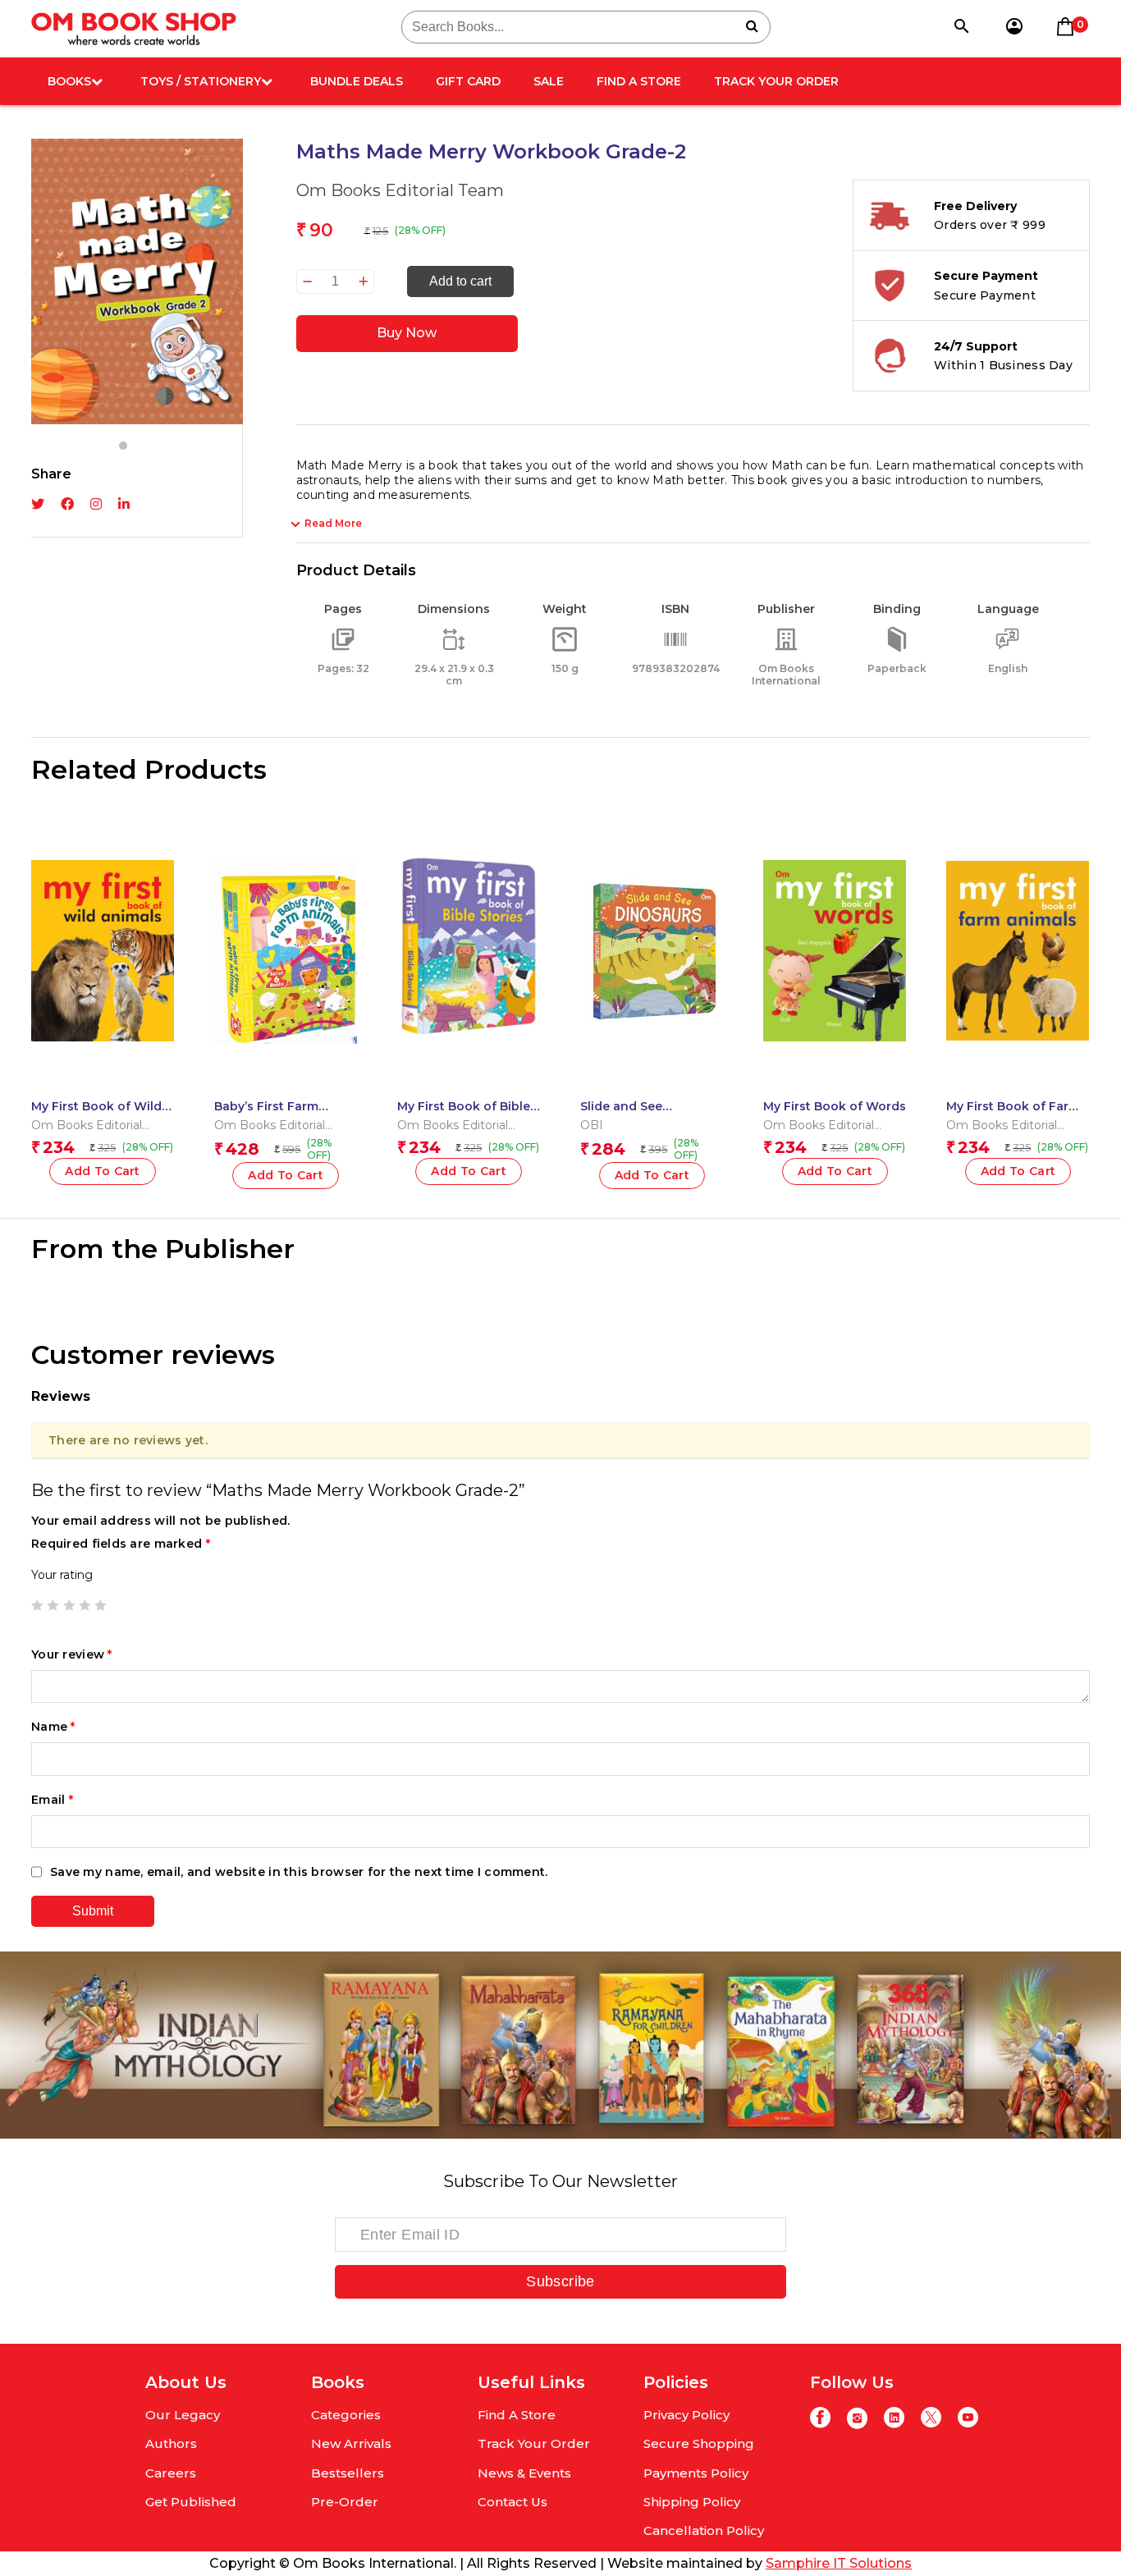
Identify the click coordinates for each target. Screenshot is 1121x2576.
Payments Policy (696, 2473)
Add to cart (460, 281)
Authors (171, 2443)
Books (69, 81)
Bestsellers (348, 2473)
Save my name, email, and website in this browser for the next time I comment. (299, 1872)
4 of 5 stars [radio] (85, 1605)
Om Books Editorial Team (400, 190)
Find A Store (639, 81)
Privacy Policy (686, 2415)
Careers (171, 2473)
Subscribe (560, 2281)
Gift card (468, 81)
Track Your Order (776, 81)
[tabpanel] (137, 281)
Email (52, 1800)
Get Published (191, 2502)
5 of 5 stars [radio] (100, 1605)
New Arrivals (351, 2443)
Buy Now (407, 333)
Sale (549, 81)
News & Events (524, 2473)
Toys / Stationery (201, 81)
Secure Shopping (699, 2443)
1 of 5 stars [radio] (37, 1605)
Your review (72, 1654)
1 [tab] (123, 446)
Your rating (62, 1575)
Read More (333, 523)
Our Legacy (183, 2415)
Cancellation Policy (704, 2530)
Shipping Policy (692, 2502)
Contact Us (512, 2502)
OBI (592, 1125)
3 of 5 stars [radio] (69, 1605)
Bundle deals (357, 81)
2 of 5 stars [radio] (53, 1605)
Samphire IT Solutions (839, 2563)
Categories (346, 2415)
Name (53, 1727)
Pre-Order (345, 2502)
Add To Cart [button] (103, 1171)
